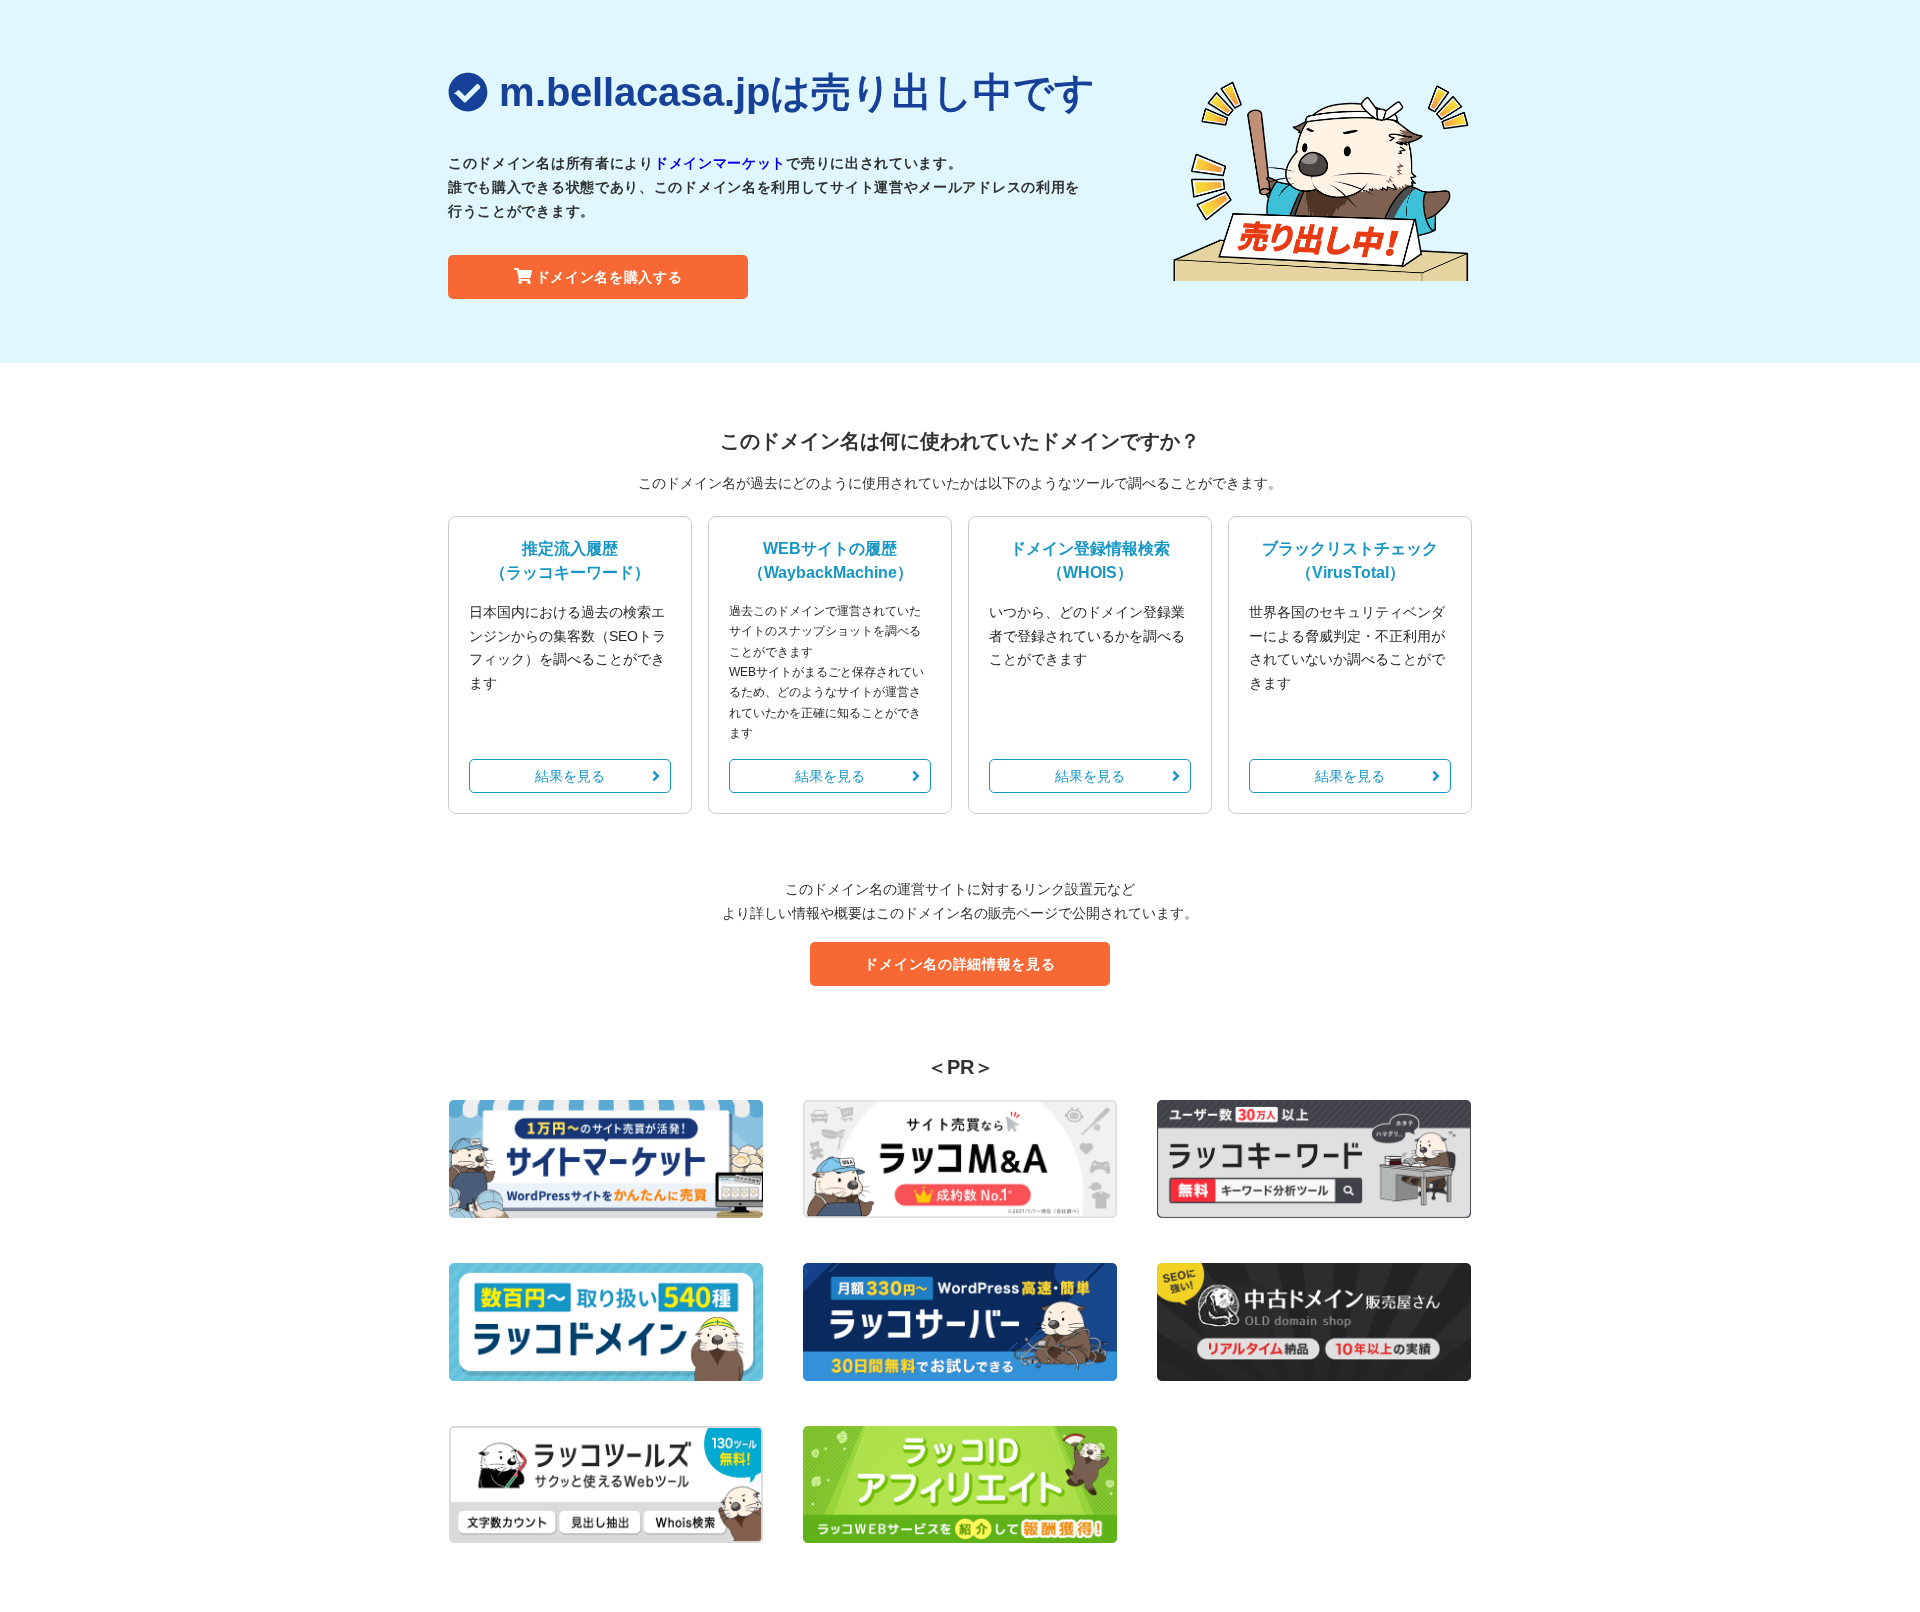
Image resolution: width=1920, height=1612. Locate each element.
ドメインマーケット (720, 163)
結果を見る (570, 776)
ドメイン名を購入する (609, 277)
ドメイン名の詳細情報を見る (959, 964)
